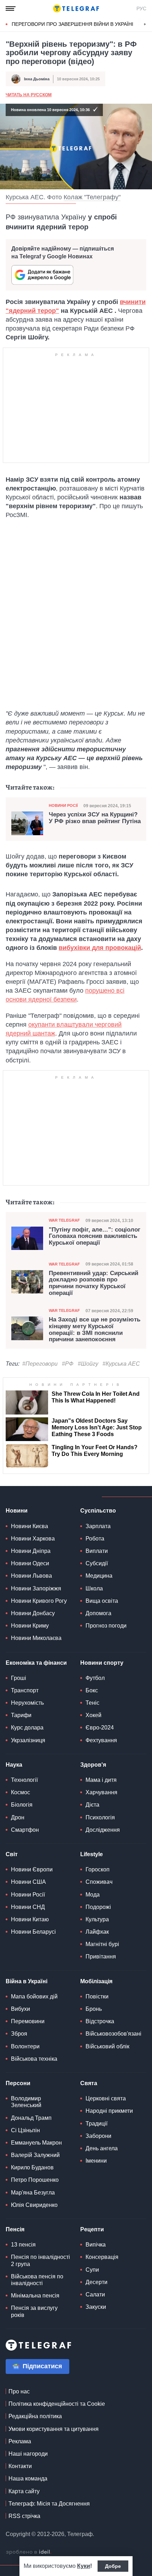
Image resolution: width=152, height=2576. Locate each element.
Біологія (22, 1805)
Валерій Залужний (35, 2155)
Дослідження (103, 1830)
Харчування (101, 1792)
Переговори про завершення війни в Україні (72, 24)
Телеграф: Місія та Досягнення (49, 2504)
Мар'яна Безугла (33, 2193)
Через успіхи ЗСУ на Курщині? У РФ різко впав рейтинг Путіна (95, 818)
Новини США (28, 1882)
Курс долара (27, 1728)
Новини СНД (28, 1907)
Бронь (94, 2009)
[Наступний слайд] (145, 24)
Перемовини (28, 2021)
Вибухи (21, 2009)
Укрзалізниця (28, 1740)
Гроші (19, 1678)
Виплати (97, 1551)
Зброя (19, 2034)
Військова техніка (34, 2059)
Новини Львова (31, 1576)
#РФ (68, 1364)
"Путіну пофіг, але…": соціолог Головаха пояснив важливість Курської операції (95, 1236)
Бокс (92, 1690)
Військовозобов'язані (113, 2034)
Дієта (92, 1805)
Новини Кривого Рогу (39, 1601)
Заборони (98, 2136)
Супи (92, 2270)
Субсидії (97, 1563)
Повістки (97, 1996)
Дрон (18, 1817)
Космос (21, 1792)
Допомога (98, 1613)
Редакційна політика (35, 2416)
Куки (84, 2566)
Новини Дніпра (31, 1551)
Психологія (100, 1817)
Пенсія (15, 2229)
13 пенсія (23, 2245)
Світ (12, 1854)
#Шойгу (88, 1364)
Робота (95, 1539)
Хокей (93, 1715)
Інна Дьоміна (37, 79)
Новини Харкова (33, 1539)
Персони (18, 2083)
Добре (113, 2566)
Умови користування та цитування (54, 2429)
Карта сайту (24, 2491)
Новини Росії (63, 805)
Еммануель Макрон (36, 2143)
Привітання (101, 1957)
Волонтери (25, 2046)
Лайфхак (97, 1932)
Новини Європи (32, 1869)
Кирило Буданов (32, 2167)
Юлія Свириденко (34, 2205)
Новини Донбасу (33, 1613)
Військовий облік (107, 2046)
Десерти (97, 2282)
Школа (94, 1588)
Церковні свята (106, 2098)
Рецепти (92, 2229)
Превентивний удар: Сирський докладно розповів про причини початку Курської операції (93, 1283)
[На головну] (76, 8)
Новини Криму (30, 1626)
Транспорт (25, 1690)
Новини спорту (102, 1663)
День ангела (102, 2148)
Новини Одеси (30, 1563)
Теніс (92, 1703)
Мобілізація (96, 1981)
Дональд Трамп (31, 2118)
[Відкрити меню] (11, 8)
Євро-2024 (100, 1728)
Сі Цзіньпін (25, 2130)
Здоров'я (93, 1765)
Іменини (96, 2161)
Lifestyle (92, 1854)
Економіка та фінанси (36, 1663)
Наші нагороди (28, 2454)
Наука (14, 1765)
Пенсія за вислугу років (34, 2311)
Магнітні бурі (102, 1944)
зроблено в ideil (29, 2552)
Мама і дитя (101, 1780)
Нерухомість (27, 1703)
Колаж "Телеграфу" (92, 197)
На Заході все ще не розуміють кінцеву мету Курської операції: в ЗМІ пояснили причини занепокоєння (95, 1330)
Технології (24, 1780)
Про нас (19, 2391)
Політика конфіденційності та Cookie (57, 2404)
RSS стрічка (24, 2516)
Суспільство (98, 1511)
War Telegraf (64, 1220)
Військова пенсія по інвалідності (37, 2280)
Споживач (99, 1882)
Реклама (20, 2441)
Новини (17, 1511)
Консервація (102, 2257)
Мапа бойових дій (34, 1996)
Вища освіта (102, 1601)
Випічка (96, 2245)
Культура (97, 1919)
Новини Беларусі (33, 1932)
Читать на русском (29, 95)
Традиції (97, 2124)
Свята (89, 2083)
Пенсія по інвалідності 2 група (40, 2260)
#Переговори (40, 1364)
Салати (95, 2294)
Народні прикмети (109, 2111)
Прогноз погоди (106, 1626)
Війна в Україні (27, 1981)
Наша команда (28, 2479)
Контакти (20, 2466)
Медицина (99, 1576)
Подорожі (98, 1907)
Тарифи (21, 1715)
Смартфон (25, 1830)
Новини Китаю (30, 1919)
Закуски (96, 2307)
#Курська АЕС (121, 1364)
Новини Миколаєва (36, 1638)
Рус (141, 8)
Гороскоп (98, 1869)
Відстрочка (100, 2021)
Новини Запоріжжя (36, 1588)
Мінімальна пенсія (35, 2296)
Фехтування (101, 1740)
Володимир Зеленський (26, 2102)
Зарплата (98, 1526)
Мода (93, 1895)
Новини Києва (30, 1526)
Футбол (95, 1678)
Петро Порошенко (35, 2180)
